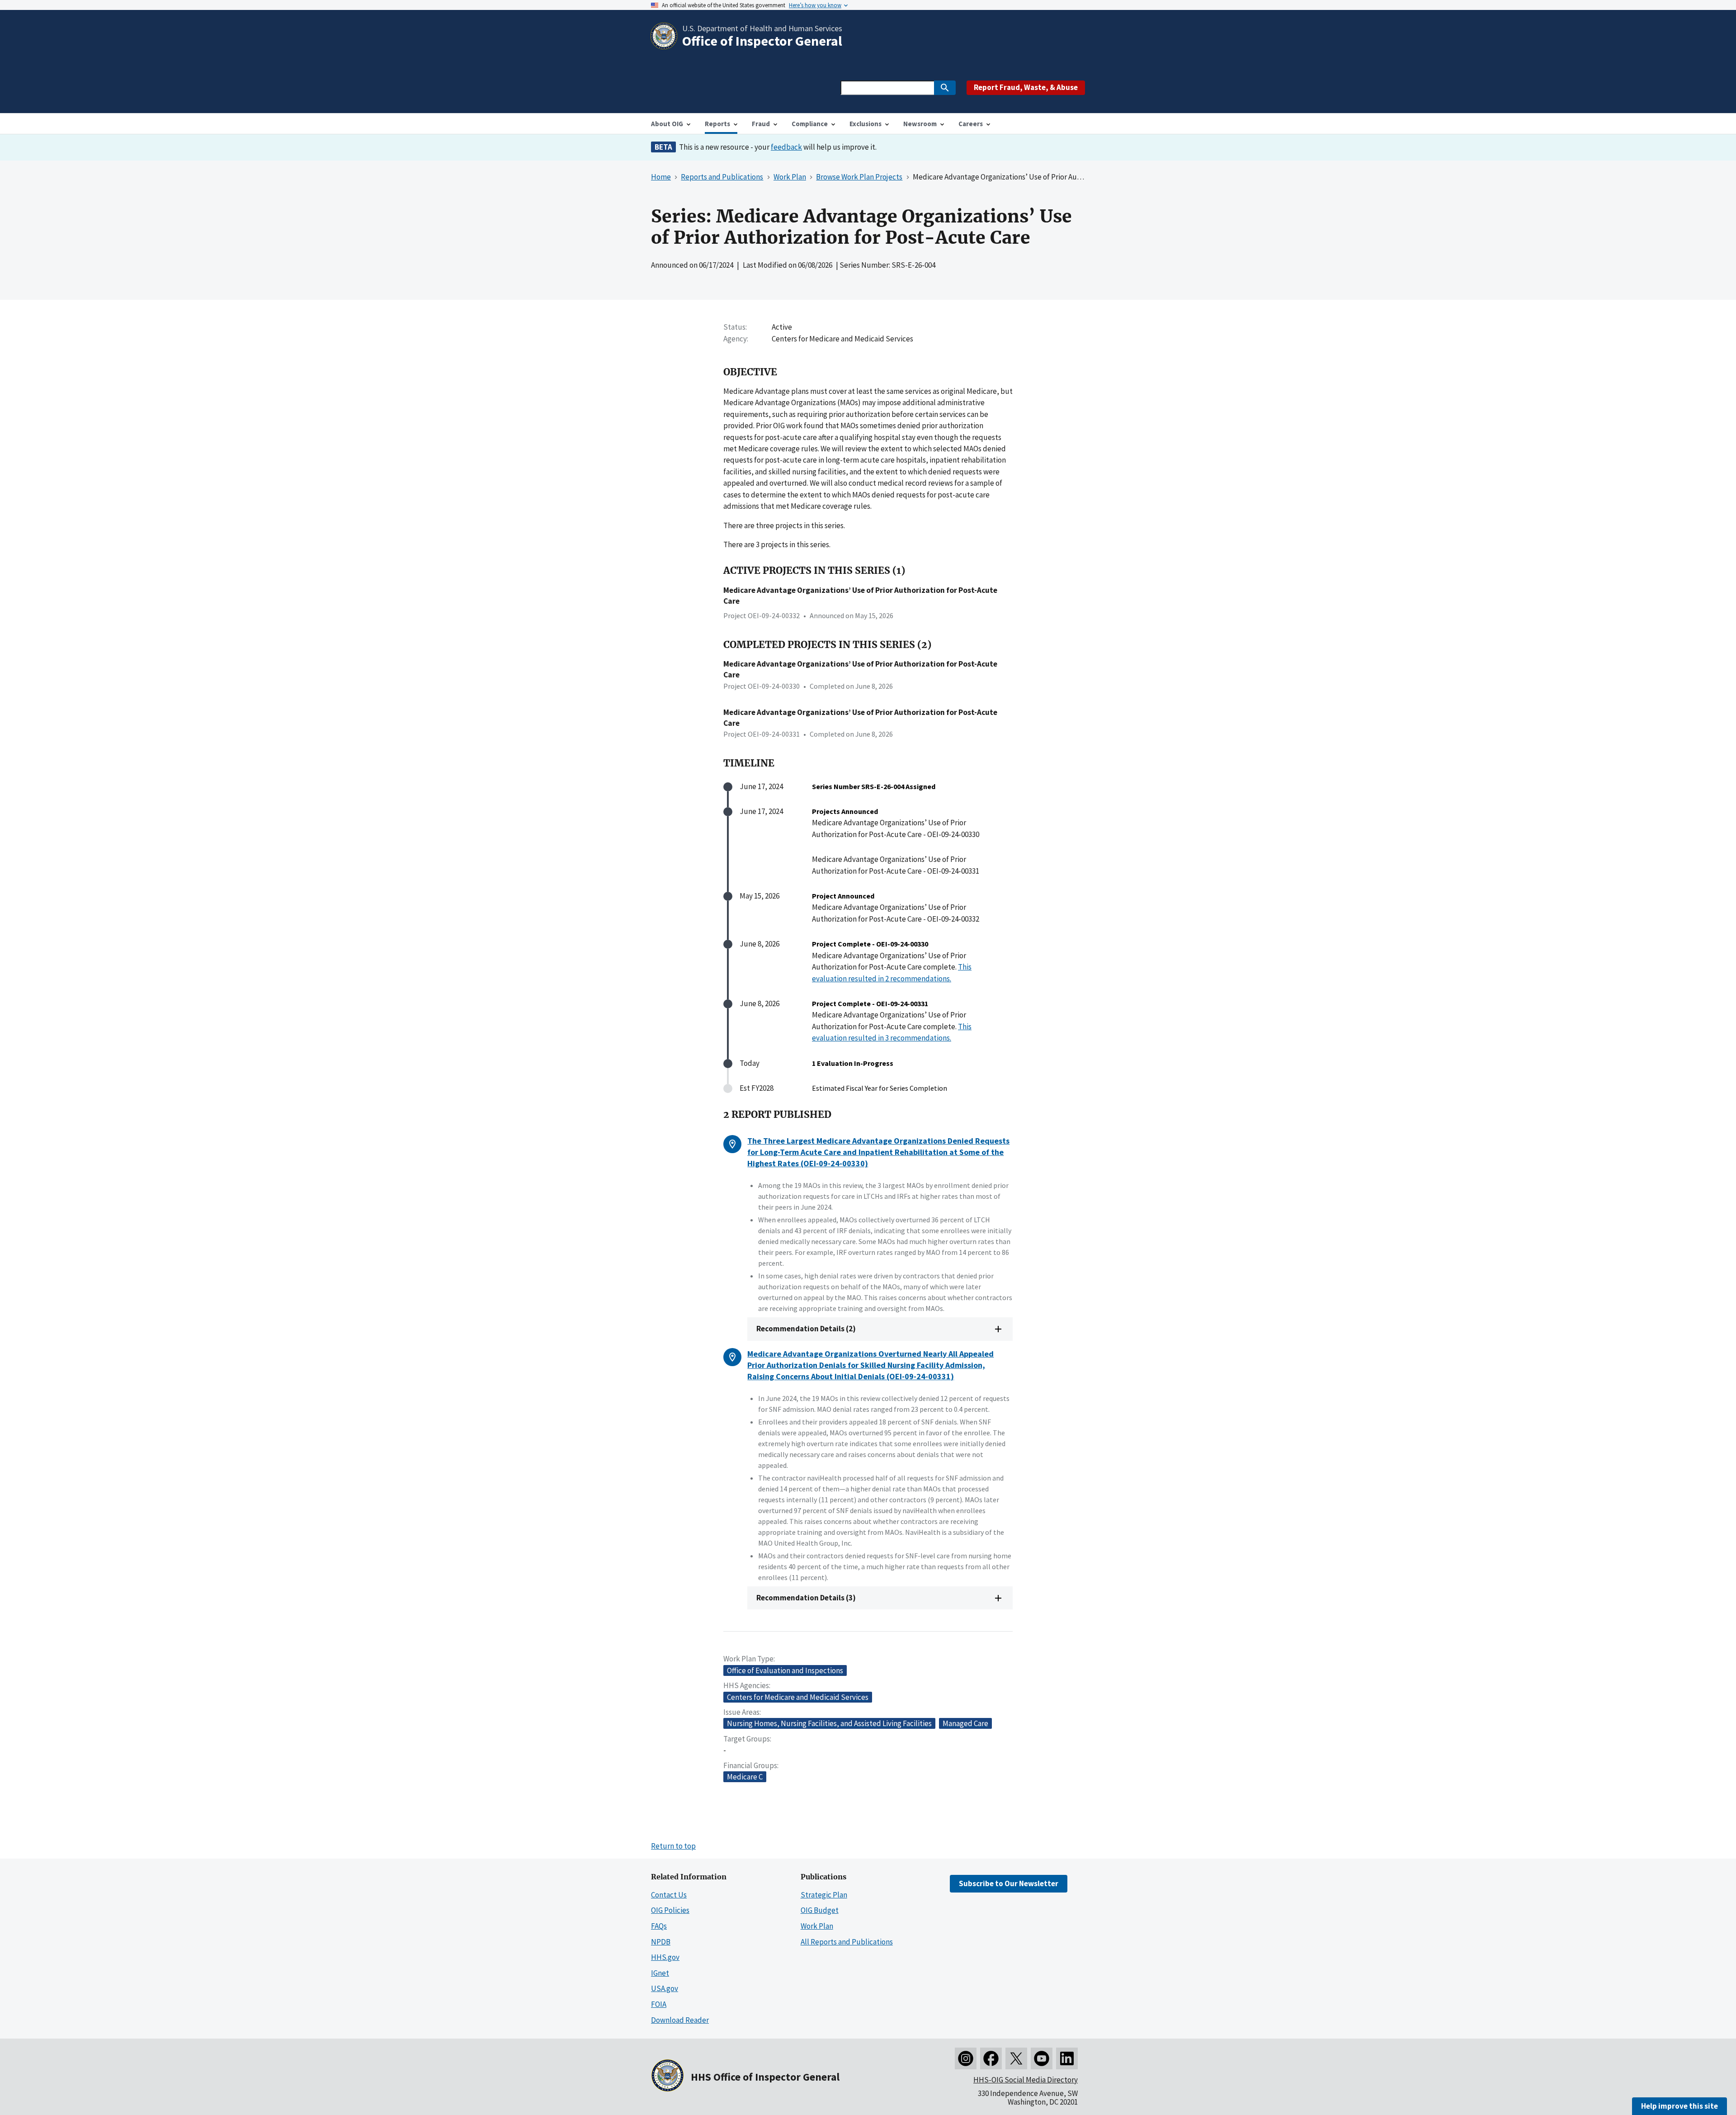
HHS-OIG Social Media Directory (1026, 2080)
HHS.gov (665, 1957)
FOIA (659, 2004)
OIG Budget (820, 1910)
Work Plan (817, 1926)
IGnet (660, 1973)
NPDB (661, 1942)
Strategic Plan (824, 1895)
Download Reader (680, 2020)
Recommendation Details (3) (806, 1598)
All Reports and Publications (847, 1942)
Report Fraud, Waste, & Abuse (1026, 87)
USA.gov (665, 1988)
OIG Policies (670, 1910)
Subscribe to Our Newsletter (1009, 1883)
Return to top (673, 1846)
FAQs (659, 1926)
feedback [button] (786, 147)
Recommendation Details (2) (806, 1329)
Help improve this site (1679, 2106)
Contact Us (669, 1895)
